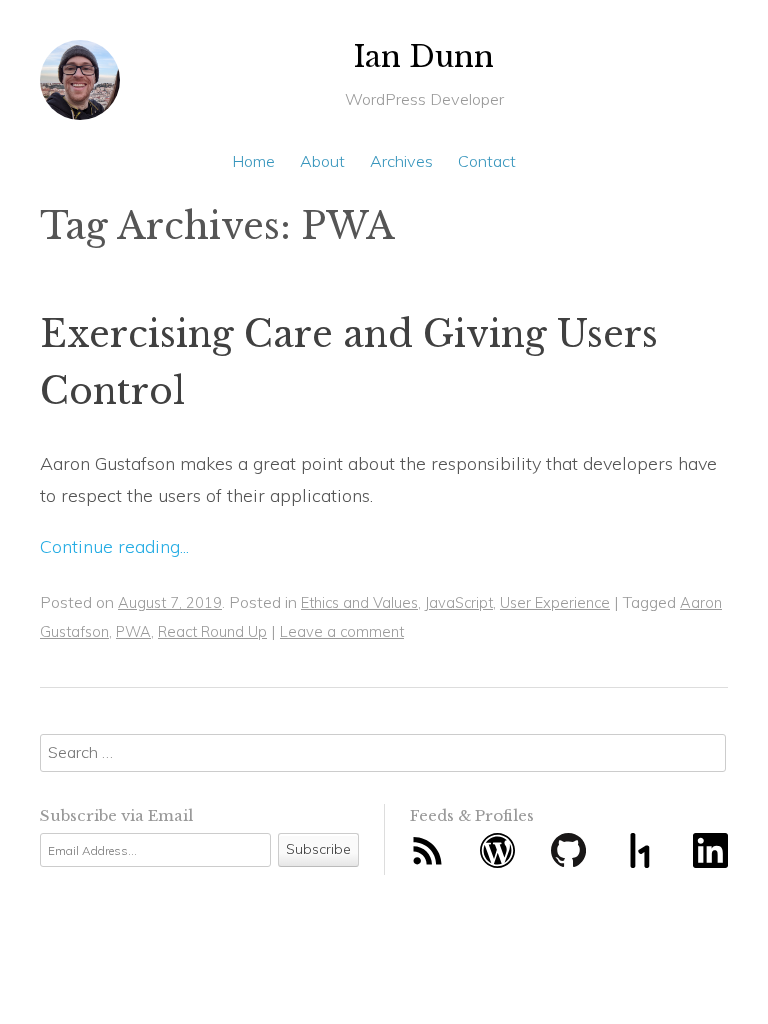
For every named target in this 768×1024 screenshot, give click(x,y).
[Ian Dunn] (80, 87)
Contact (487, 161)
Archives (401, 161)
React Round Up (212, 631)
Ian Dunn (424, 57)
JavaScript (459, 602)
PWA (133, 631)
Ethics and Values (359, 602)
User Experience (555, 602)
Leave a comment (342, 631)
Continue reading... (114, 546)
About (322, 161)
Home (253, 161)
